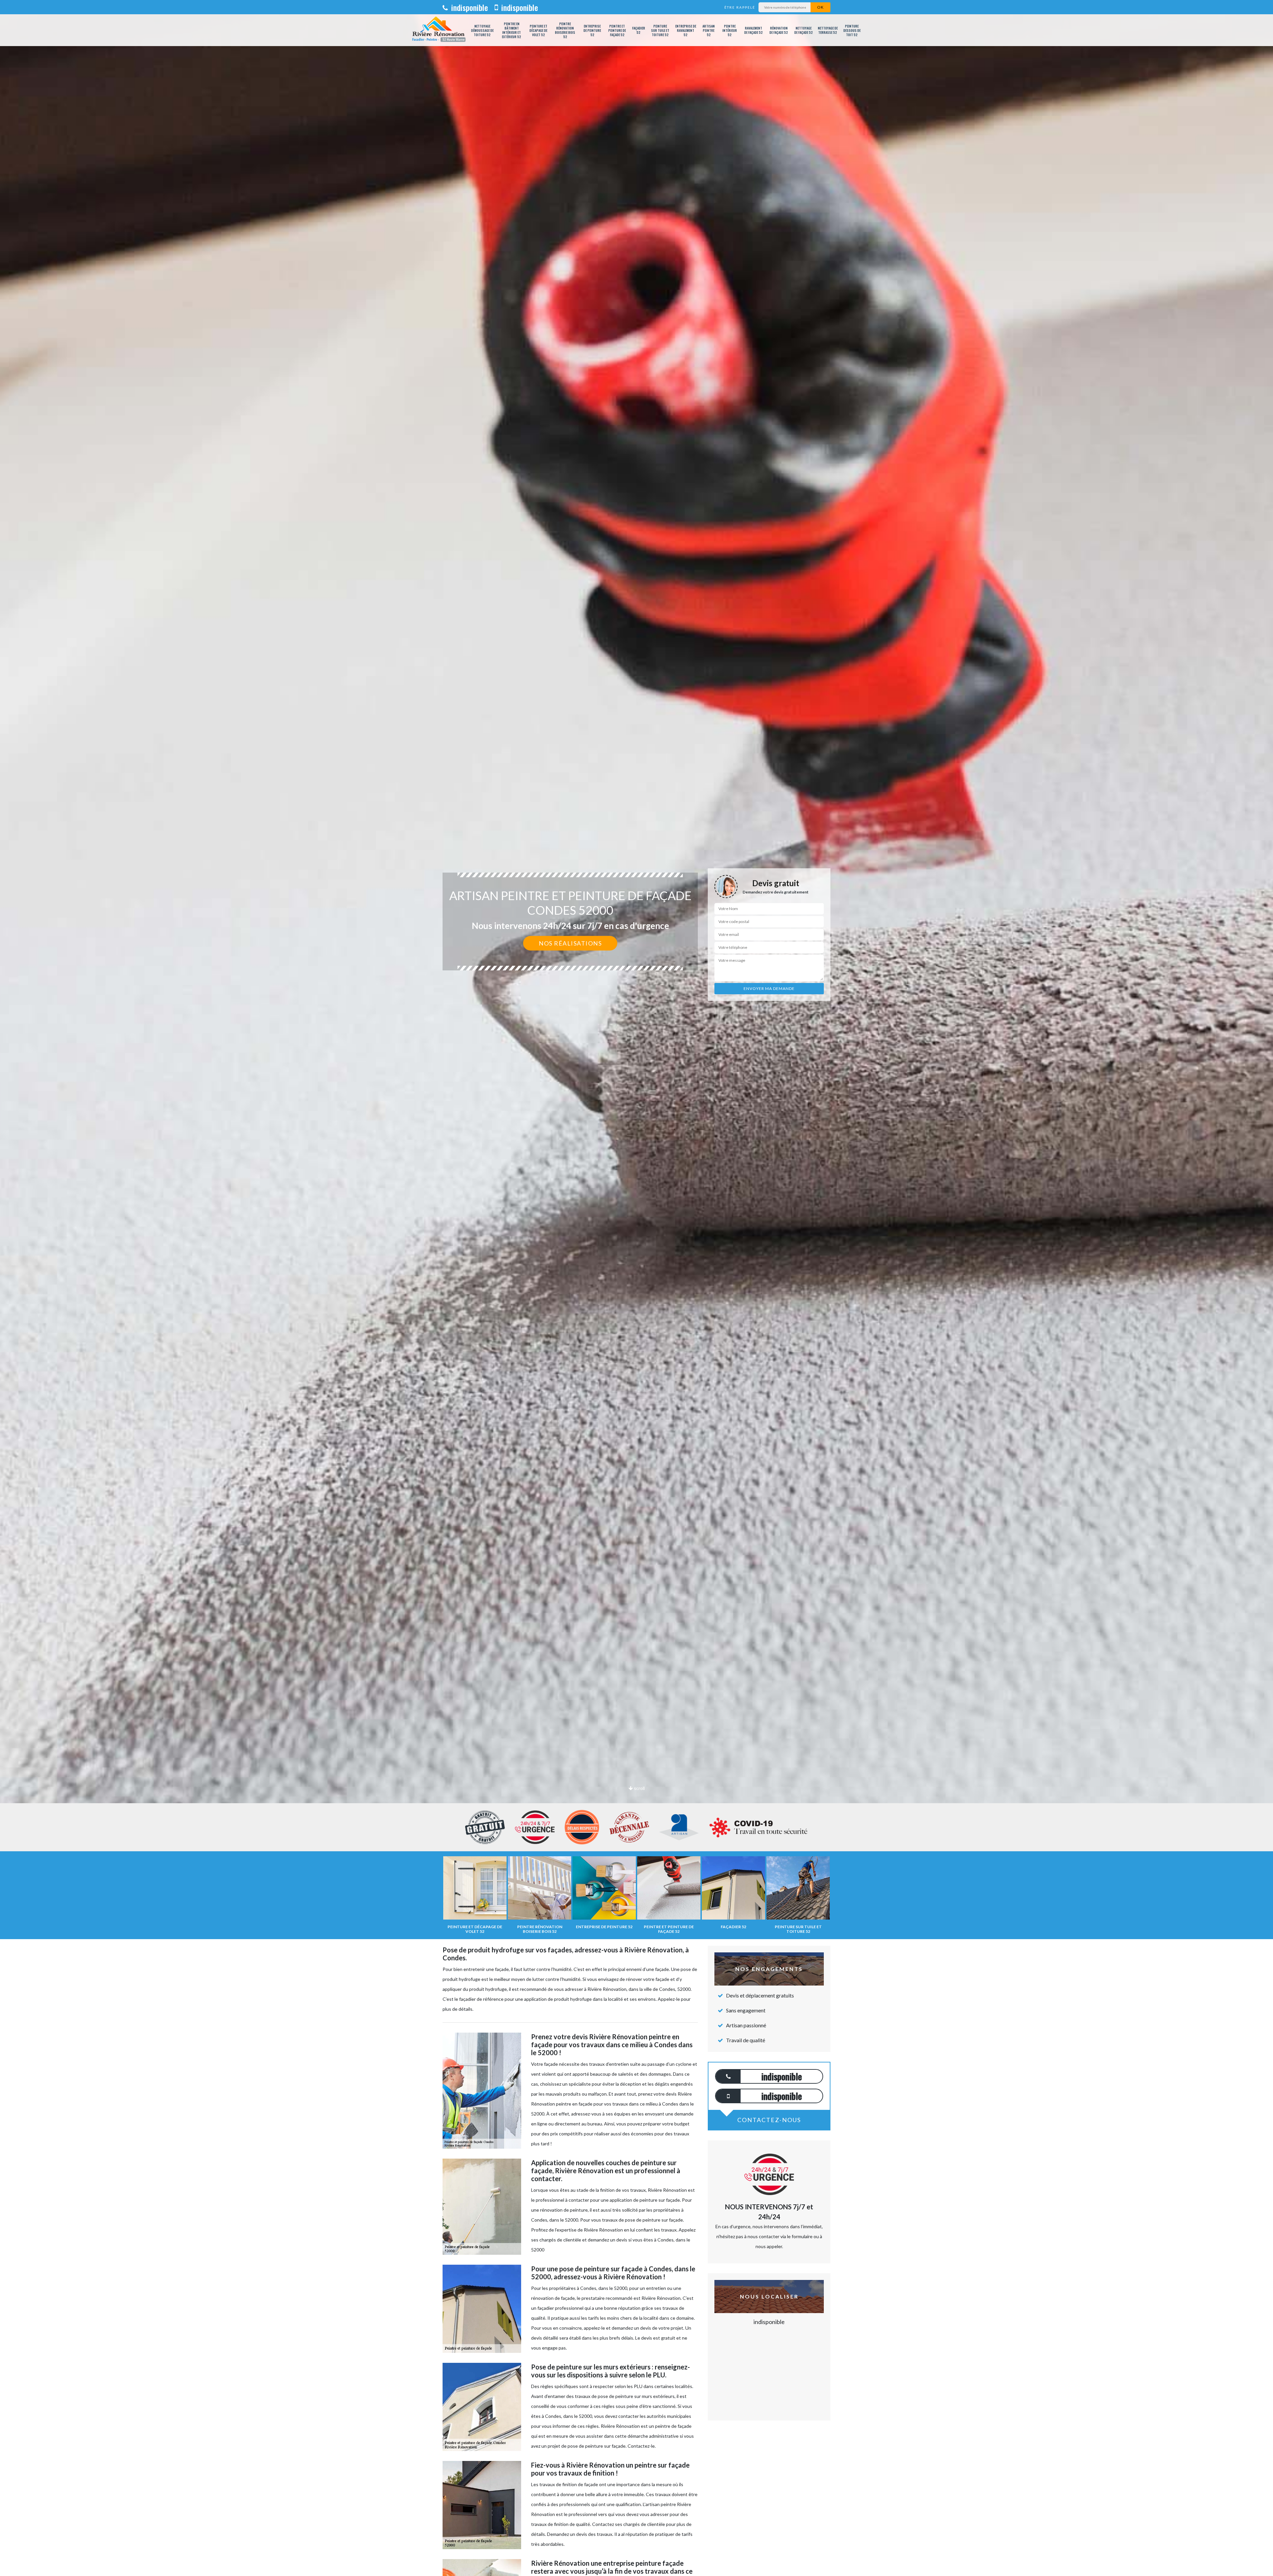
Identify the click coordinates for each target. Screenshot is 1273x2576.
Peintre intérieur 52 (730, 30)
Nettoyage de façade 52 (804, 30)
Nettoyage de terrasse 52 (828, 30)
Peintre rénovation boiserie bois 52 (565, 30)
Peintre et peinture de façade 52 (617, 30)
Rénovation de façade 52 (779, 30)
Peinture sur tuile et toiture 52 (660, 30)
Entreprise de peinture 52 (592, 30)
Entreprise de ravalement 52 (686, 30)
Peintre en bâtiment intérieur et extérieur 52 (512, 30)
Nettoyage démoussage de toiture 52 (482, 30)
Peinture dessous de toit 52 (852, 30)
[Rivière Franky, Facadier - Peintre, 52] (438, 30)
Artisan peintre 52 (709, 30)
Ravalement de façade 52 (754, 30)
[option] (636, 1030)
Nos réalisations (570, 943)
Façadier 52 (639, 30)
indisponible (469, 7)
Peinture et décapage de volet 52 (538, 30)
